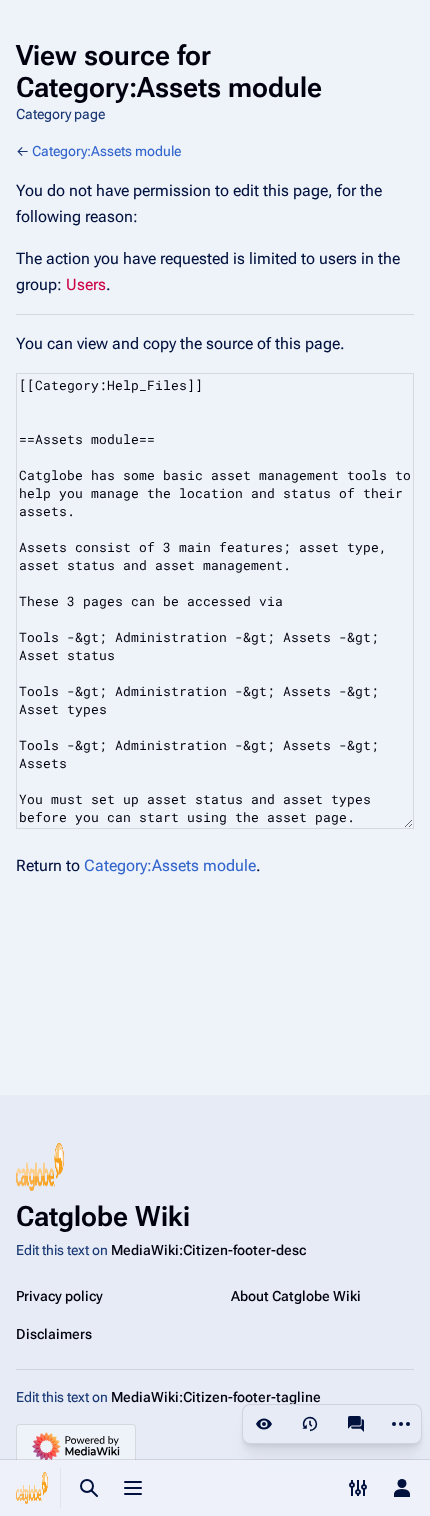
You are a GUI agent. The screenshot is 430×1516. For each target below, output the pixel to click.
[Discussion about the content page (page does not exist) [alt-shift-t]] (356, 1424)
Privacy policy (59, 1296)
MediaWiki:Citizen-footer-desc (208, 1250)
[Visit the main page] (32, 1488)
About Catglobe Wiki (296, 1296)
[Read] (264, 1424)
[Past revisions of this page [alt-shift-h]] (310, 1424)
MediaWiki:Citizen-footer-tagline (216, 1397)
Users (86, 284)
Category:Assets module (106, 151)
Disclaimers (54, 1334)
